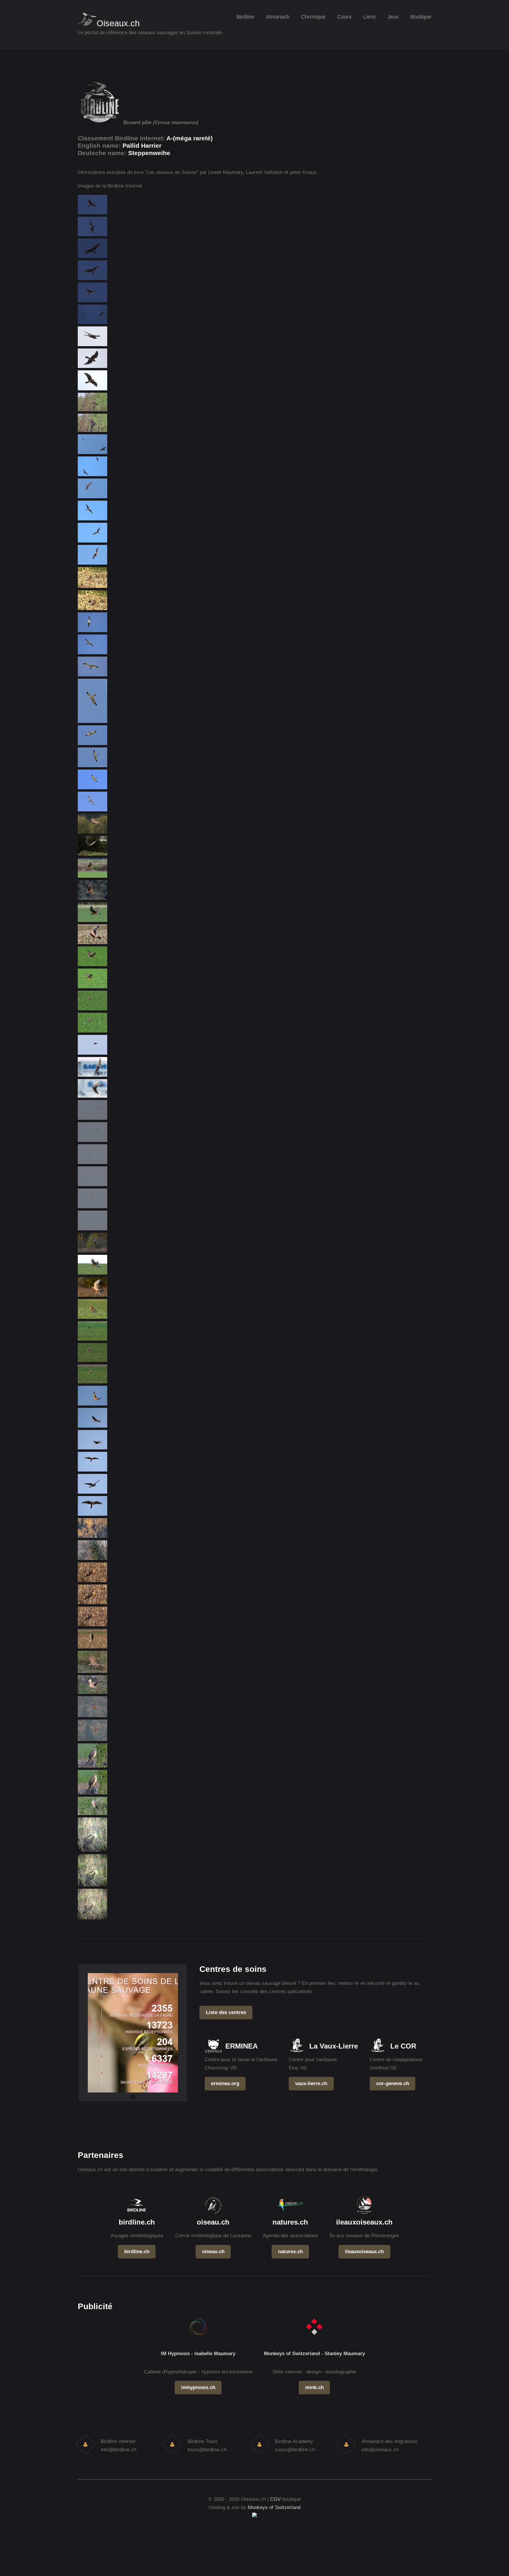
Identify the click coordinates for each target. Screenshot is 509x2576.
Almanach (278, 17)
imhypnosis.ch (198, 2387)
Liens (370, 17)
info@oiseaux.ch (380, 2450)
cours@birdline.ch (295, 2450)
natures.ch (290, 2251)
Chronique (313, 17)
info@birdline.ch (119, 2450)
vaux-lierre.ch (311, 2083)
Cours (344, 17)
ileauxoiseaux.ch (364, 2251)
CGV (275, 2499)
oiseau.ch (213, 2251)
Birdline (245, 17)
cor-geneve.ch (393, 2083)
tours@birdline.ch (207, 2450)
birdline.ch (137, 2251)
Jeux (393, 17)
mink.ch (314, 2387)
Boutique (421, 17)
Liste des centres (226, 2012)
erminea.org (225, 2083)
